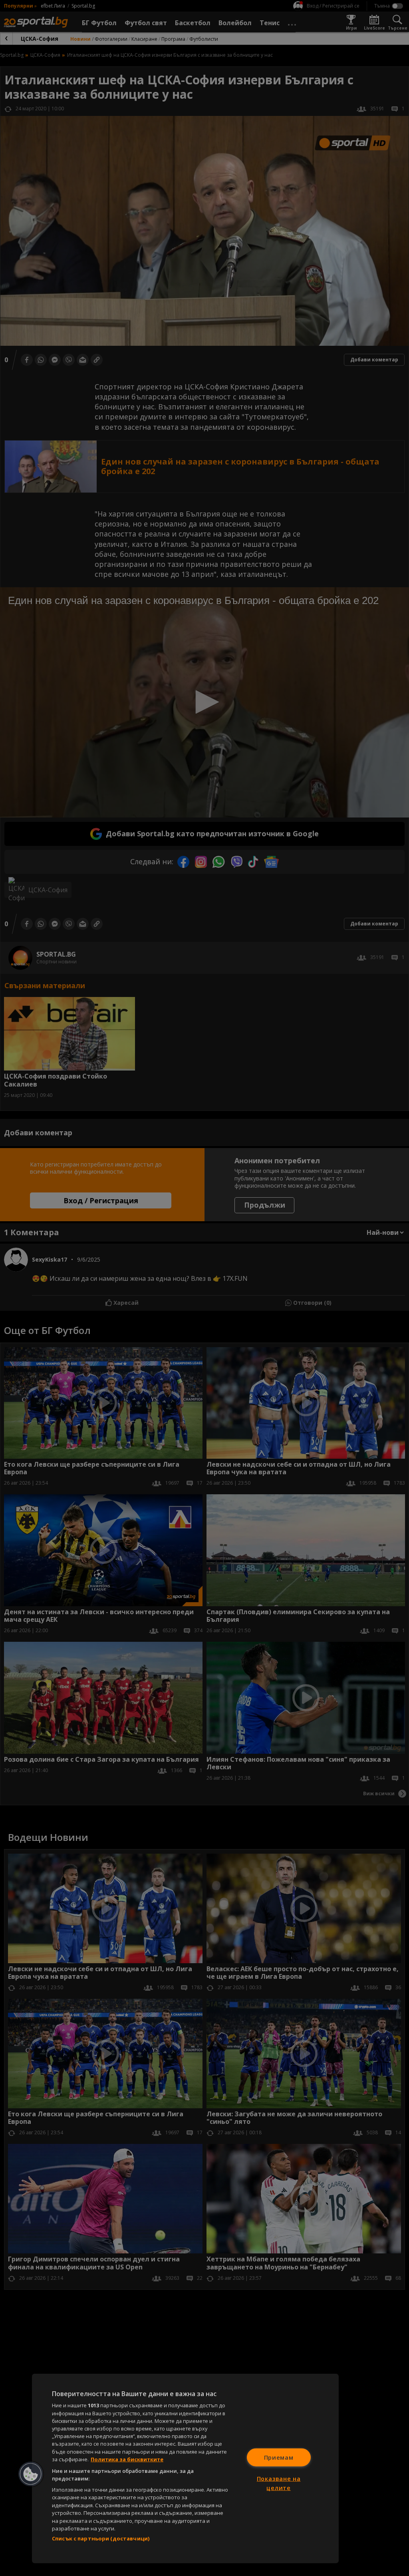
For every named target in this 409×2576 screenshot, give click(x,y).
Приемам (279, 2457)
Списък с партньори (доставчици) (101, 2538)
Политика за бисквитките (127, 2459)
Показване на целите (279, 2483)
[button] (31, 2474)
